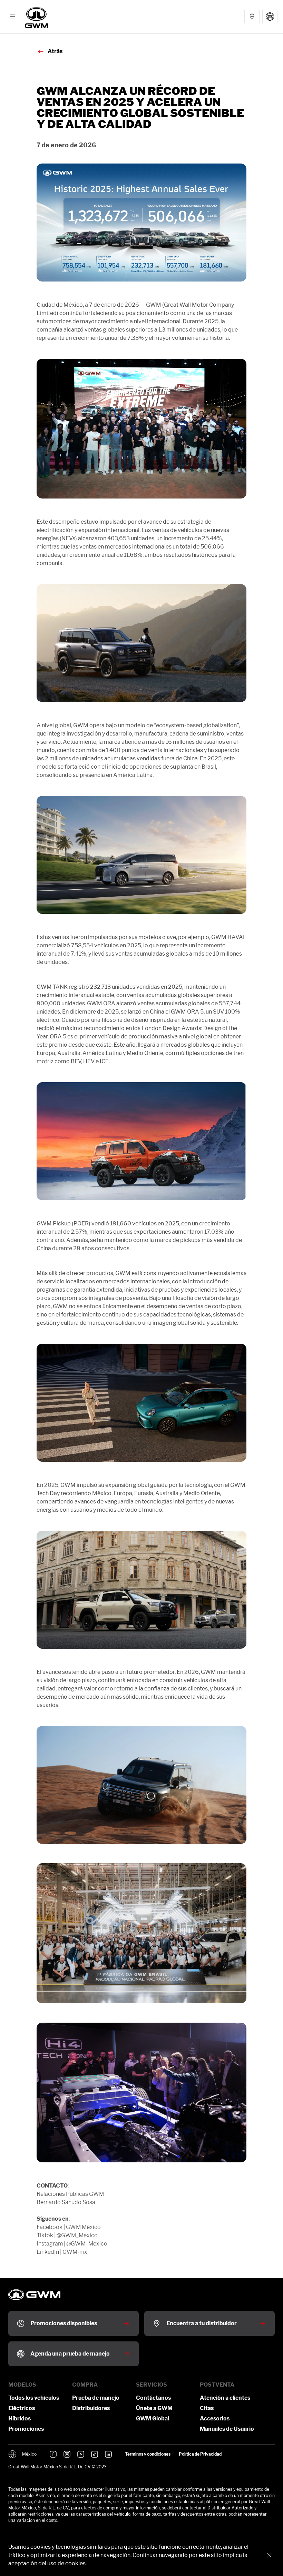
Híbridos (19, 2419)
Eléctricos (22, 2408)
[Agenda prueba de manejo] (270, 17)
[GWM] (36, 17)
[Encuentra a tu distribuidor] (252, 17)
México (29, 2454)
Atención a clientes (225, 2398)
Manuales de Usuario (227, 2429)
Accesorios (215, 2419)
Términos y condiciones (148, 2454)
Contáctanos (153, 2398)
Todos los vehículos (34, 2398)
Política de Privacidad (200, 2454)
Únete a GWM (154, 2408)
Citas (207, 2408)
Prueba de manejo (96, 2398)
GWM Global (153, 2419)
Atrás (55, 51)
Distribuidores (91, 2408)
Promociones (26, 2429)
